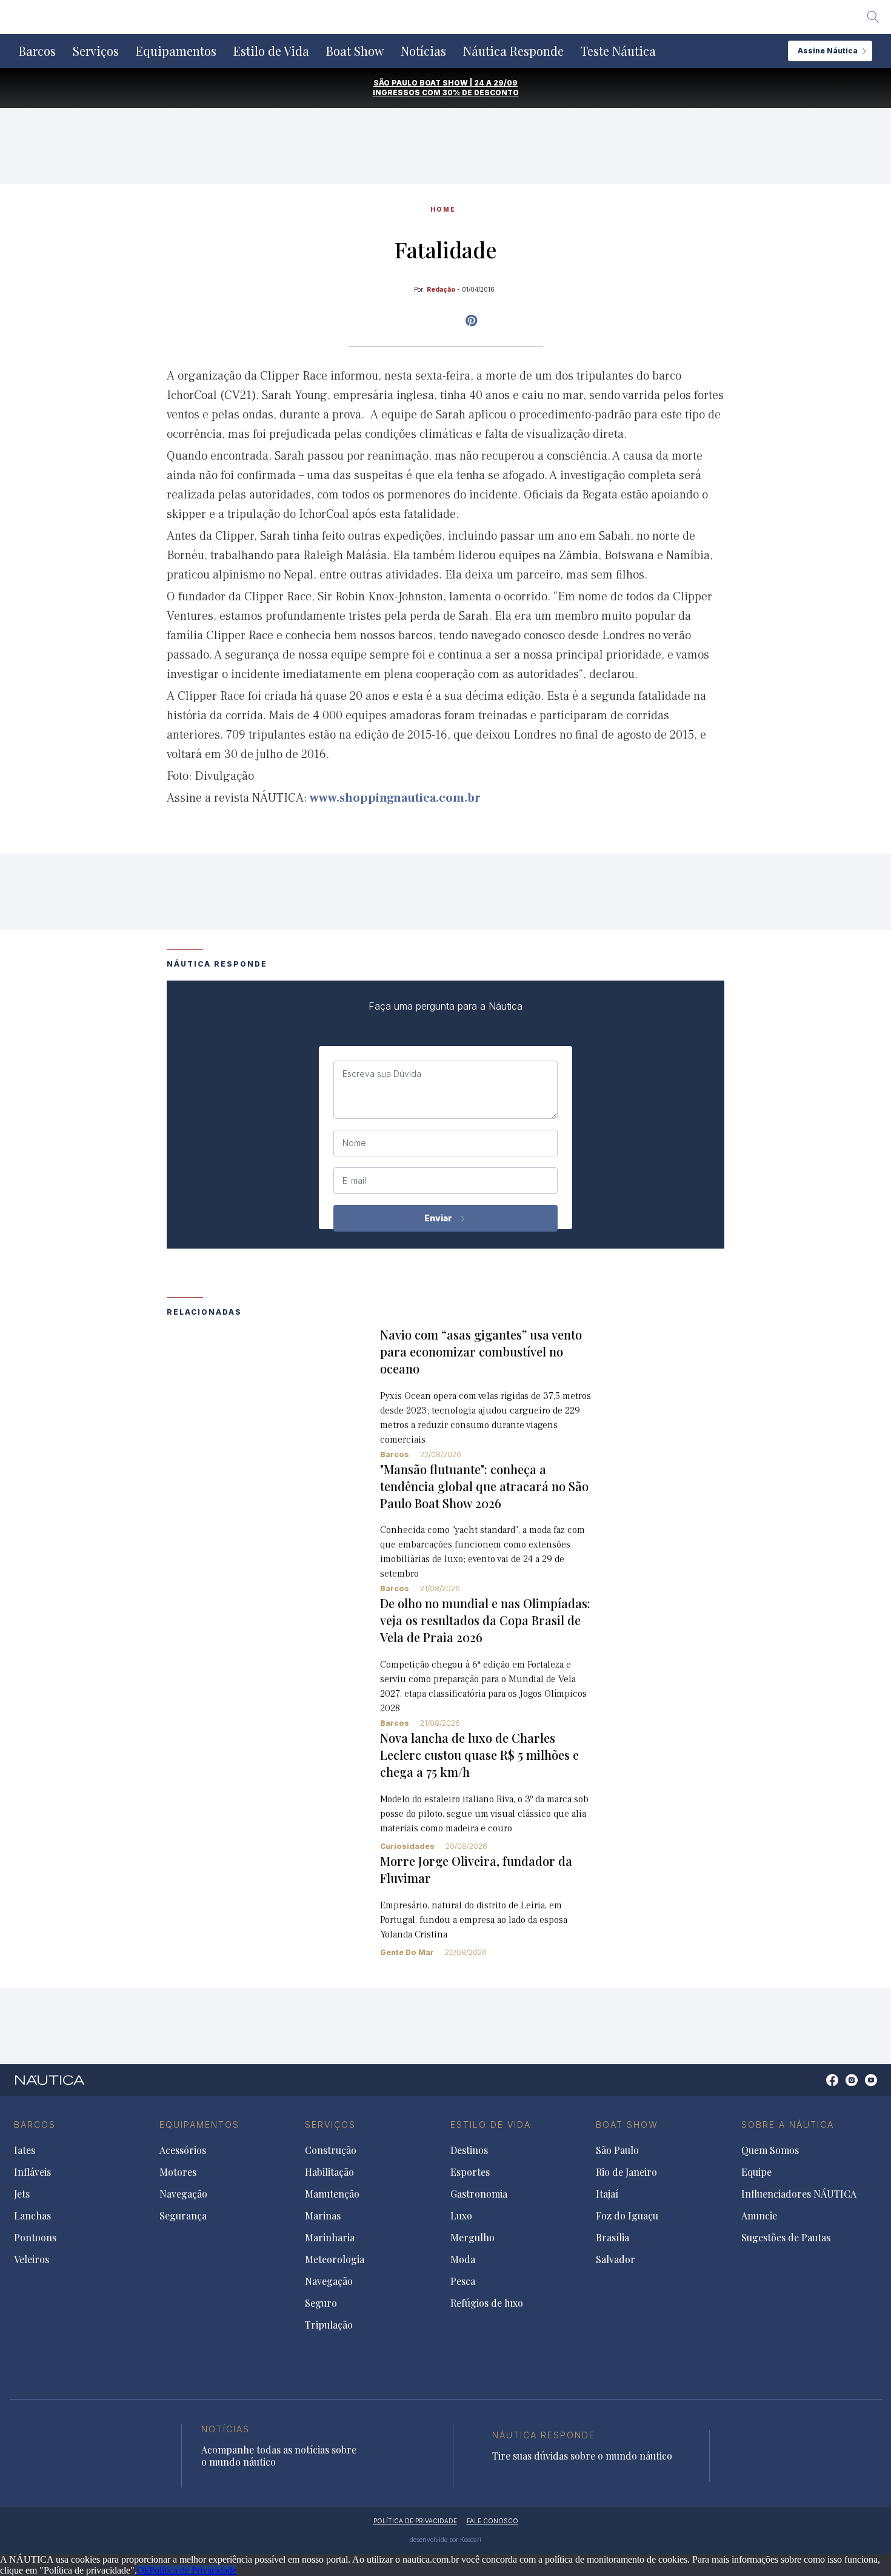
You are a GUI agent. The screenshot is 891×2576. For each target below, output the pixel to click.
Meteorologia (335, 2259)
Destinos (469, 2150)
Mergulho (472, 2238)
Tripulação (329, 2325)
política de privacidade (415, 2521)
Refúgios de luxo (487, 2303)
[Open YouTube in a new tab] (471, 321)
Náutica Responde (513, 51)
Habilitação (329, 2172)
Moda (463, 2259)
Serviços (96, 51)
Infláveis (32, 2172)
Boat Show (355, 51)
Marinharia (330, 2238)
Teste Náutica (618, 51)
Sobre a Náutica (788, 2125)
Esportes (470, 2172)
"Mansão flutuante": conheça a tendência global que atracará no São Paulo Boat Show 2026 (484, 1486)
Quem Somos (770, 2150)
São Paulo (617, 2150)
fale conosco (492, 2521)
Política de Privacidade (193, 2570)
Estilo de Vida (271, 51)
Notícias (423, 51)
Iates (25, 2150)
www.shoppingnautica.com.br (395, 798)
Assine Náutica (828, 51)
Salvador (616, 2259)
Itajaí (607, 2194)
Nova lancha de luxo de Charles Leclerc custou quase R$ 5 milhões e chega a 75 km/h (479, 1755)
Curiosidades (407, 1846)
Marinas (323, 2216)
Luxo (461, 2216)
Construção (331, 2150)
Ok (143, 2570)
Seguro (321, 2303)
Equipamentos (176, 51)
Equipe (756, 2172)
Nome (354, 1143)
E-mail (354, 1181)
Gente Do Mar (407, 1952)
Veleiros (32, 2259)
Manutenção (332, 2194)
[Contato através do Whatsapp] (819, 2086)
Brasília (612, 2238)
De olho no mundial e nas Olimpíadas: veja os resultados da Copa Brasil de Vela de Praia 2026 (485, 1620)
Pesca (463, 2281)
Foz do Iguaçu (627, 2216)
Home (443, 209)
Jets (22, 2194)
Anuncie (759, 2216)
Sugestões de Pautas (786, 2238)
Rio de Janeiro (626, 2172)
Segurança (183, 2216)
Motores (178, 2172)
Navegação (183, 2194)
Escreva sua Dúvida (382, 1074)
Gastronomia (479, 2194)
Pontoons (35, 2238)
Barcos (37, 51)
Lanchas (32, 2216)
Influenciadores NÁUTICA (799, 2194)
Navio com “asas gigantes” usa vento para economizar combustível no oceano (481, 1351)
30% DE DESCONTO (481, 92)
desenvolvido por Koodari (446, 2540)
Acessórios (183, 2150)
